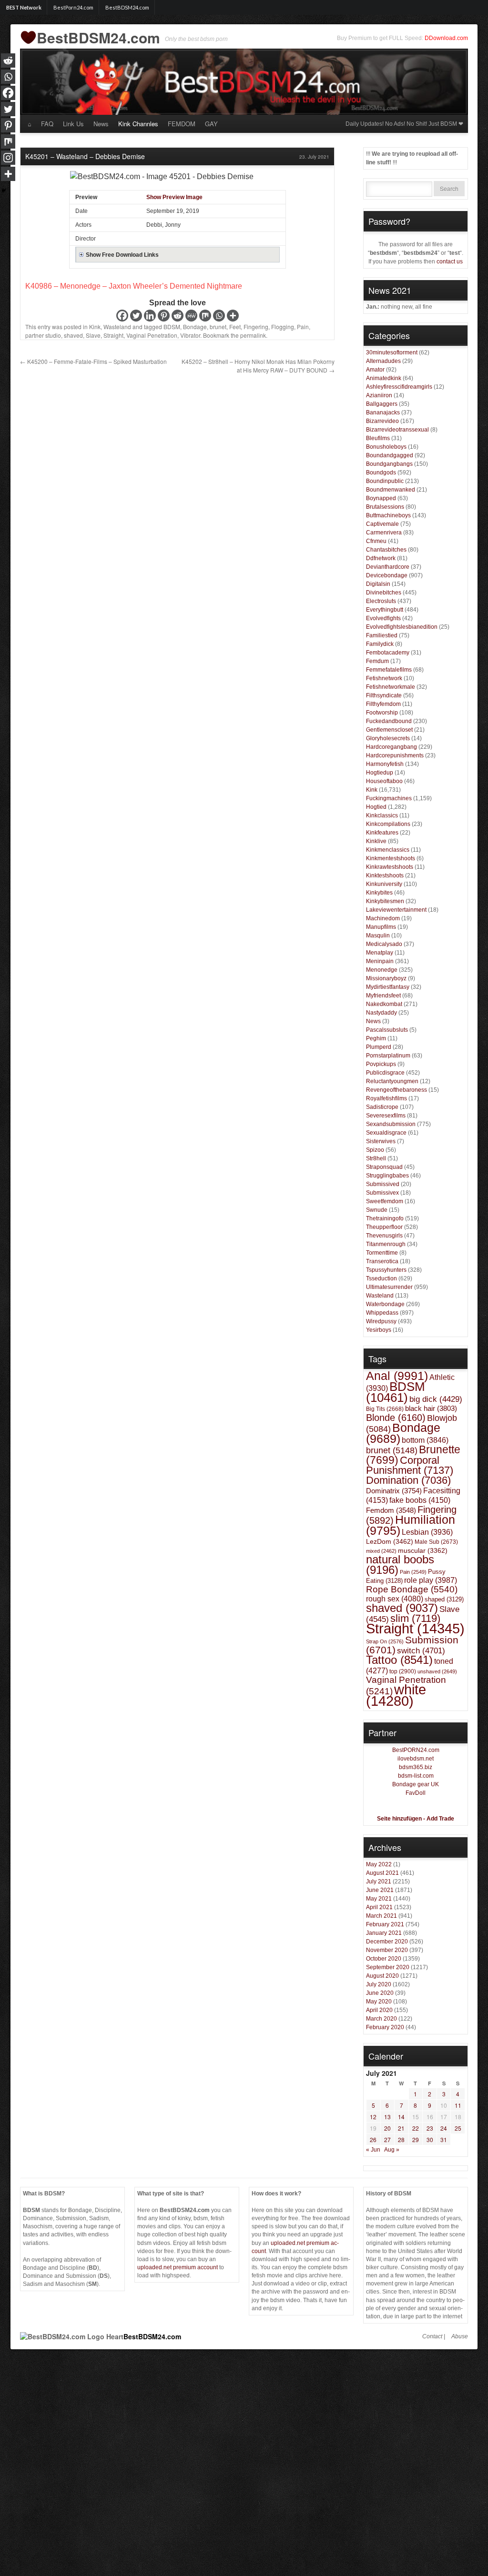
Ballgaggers (382, 404)
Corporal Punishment (410, 1465)
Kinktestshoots (385, 875)
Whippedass (382, 1313)
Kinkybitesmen (385, 901)
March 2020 (381, 2019)
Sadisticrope (382, 1107)
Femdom (391, 1510)
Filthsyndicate (384, 695)
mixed (381, 1551)
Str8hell (376, 1158)
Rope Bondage (412, 1589)
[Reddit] (178, 316)
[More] (233, 316)
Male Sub (436, 1542)
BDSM (172, 327)
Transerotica (382, 1261)
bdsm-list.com (416, 1776)
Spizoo (375, 1150)
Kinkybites (379, 893)
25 (458, 2128)
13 (387, 2117)
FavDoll (416, 1793)
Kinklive (376, 841)
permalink (253, 335)
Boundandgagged (390, 455)
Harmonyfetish (385, 764)
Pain (303, 327)
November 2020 (387, 1950)
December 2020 (387, 1942)
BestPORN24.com (416, 1750)
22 (416, 2128)
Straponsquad (384, 1167)
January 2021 (384, 1933)
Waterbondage (385, 1304)
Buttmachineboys (388, 515)
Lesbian (427, 1532)
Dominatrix (394, 1491)
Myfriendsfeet (383, 996)
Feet (235, 327)
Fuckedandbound (389, 721)
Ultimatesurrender (389, 1287)
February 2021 (385, 1924)
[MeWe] (191, 316)
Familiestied (382, 635)
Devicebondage (387, 575)
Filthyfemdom (383, 704)
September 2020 (388, 1967)
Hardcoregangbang (391, 747)
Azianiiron (379, 395)
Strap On (385, 1641)
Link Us (73, 124)
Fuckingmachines (389, 798)
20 (387, 2128)
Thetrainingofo (385, 1218)
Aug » (392, 2150)
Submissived (383, 1184)
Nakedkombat (384, 1004)
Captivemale (382, 524)
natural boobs (400, 1565)
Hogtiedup (380, 773)
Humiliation (411, 1525)
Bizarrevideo (382, 421)
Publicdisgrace (385, 1073)
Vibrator (190, 335)
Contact (432, 2336)
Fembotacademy (388, 653)
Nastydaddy (381, 1013)
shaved (73, 335)
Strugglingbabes (387, 1176)
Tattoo (399, 1660)
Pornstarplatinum (388, 1056)
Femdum (377, 661)
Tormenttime (382, 1253)
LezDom (390, 1541)
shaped (444, 1599)
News (101, 124)
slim (415, 1618)
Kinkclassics (382, 815)
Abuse (460, 2336)
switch (421, 1650)
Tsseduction (381, 1278)
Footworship (382, 713)
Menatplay (380, 953)
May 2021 (379, 1899)
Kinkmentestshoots (391, 858)
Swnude (377, 1210)
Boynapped (381, 498)
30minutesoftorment (392, 352)
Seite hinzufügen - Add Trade (416, 1819)
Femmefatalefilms (389, 670)
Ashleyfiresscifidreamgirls (399, 387)
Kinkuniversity (384, 884)
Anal (397, 1376)
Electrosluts (381, 601)
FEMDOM (182, 124)
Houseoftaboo (384, 781)
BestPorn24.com (73, 7)
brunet (218, 327)
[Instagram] (8, 158)
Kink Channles (138, 124)
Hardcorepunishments (395, 755)
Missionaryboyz (386, 978)
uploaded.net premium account (178, 2267)
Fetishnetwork (384, 678)
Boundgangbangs (389, 464)
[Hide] (4, 191)
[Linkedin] (150, 316)
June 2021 (380, 1890)
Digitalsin (378, 584)
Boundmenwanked (391, 490)
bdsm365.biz (416, 1767)
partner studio (43, 335)
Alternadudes (383, 361)
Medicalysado (384, 944)
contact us (450, 262)
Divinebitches (384, 593)
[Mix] (205, 316)
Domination (408, 1480)
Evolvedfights (383, 618)
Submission (412, 1645)
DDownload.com (446, 38)
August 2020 (382, 1976)
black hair (431, 1408)
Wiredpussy (381, 1321)
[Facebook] (122, 316)
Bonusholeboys (386, 447)
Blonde (396, 1418)
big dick (436, 1399)
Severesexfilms (386, 1116)
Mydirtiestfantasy (388, 987)
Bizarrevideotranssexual (397, 430)
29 (416, 2139)
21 (401, 2128)
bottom (425, 1440)
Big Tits (385, 1409)
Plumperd (379, 1047)
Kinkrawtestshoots (390, 867)
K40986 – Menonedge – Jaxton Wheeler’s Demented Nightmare (134, 286)
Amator (375, 370)
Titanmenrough (386, 1244)
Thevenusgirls (384, 1236)
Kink (95, 327)
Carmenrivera (384, 533)
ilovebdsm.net (416, 1759)
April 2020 (379, 2010)
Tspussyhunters (386, 1270)
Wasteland (117, 327)
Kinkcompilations (388, 824)
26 (373, 2139)
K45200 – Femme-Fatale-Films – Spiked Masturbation (93, 361)
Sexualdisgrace (386, 1133)
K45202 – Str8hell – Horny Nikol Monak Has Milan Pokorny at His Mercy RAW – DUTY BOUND (258, 366)
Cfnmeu (376, 541)
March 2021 (381, 1916)
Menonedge (382, 970)
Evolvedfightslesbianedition (402, 627)
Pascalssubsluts (387, 1030)
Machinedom (383, 918)
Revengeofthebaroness (396, 1090)
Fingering (256, 327)
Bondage (195, 327)
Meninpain (380, 961)
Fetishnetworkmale (391, 687)
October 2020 (384, 1959)
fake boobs (420, 1500)
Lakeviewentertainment (396, 910)
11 (458, 2105)
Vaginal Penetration (152, 335)
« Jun (373, 2150)
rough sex (395, 1599)
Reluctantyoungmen (392, 1081)
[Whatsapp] (219, 316)
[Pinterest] (164, 316)
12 (373, 2117)
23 (430, 2128)
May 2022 (379, 1864)
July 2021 (379, 1882)
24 (444, 2128)
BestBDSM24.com (127, 7)
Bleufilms (378, 438)
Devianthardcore (388, 567)
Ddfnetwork (381, 558)
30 (430, 2139)
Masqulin (378, 936)
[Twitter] (136, 316)
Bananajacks (383, 413)
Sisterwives (381, 1141)
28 (401, 2139)
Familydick (380, 644)
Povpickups (381, 1064)
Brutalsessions (385, 507)
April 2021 (379, 1907)
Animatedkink (384, 378)
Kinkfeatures (382, 833)
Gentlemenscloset (389, 730)
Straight (113, 335)
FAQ (47, 124)
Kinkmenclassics (388, 850)
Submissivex (382, 1193)
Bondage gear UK (416, 1784)
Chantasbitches (386, 550)
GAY (211, 124)
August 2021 (382, 1873)
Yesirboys (379, 1330)
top (403, 1671)
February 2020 (385, 2027)
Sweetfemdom (385, 1201)
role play (431, 1580)
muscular (423, 1550)
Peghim (376, 1038)
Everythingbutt (385, 610)
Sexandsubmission (391, 1124)
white (396, 1695)
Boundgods (381, 473)
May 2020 (379, 2002)
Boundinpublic (385, 481)
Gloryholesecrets (388, 738)
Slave (93, 335)
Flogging (283, 327)
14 (401, 2117)
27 (387, 2139)
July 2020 (379, 1984)
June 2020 (380, 1993)
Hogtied (376, 807)
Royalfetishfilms (386, 1098)
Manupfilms (381, 927)
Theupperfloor (384, 1227)
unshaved (437, 1671)
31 (444, 2139)
